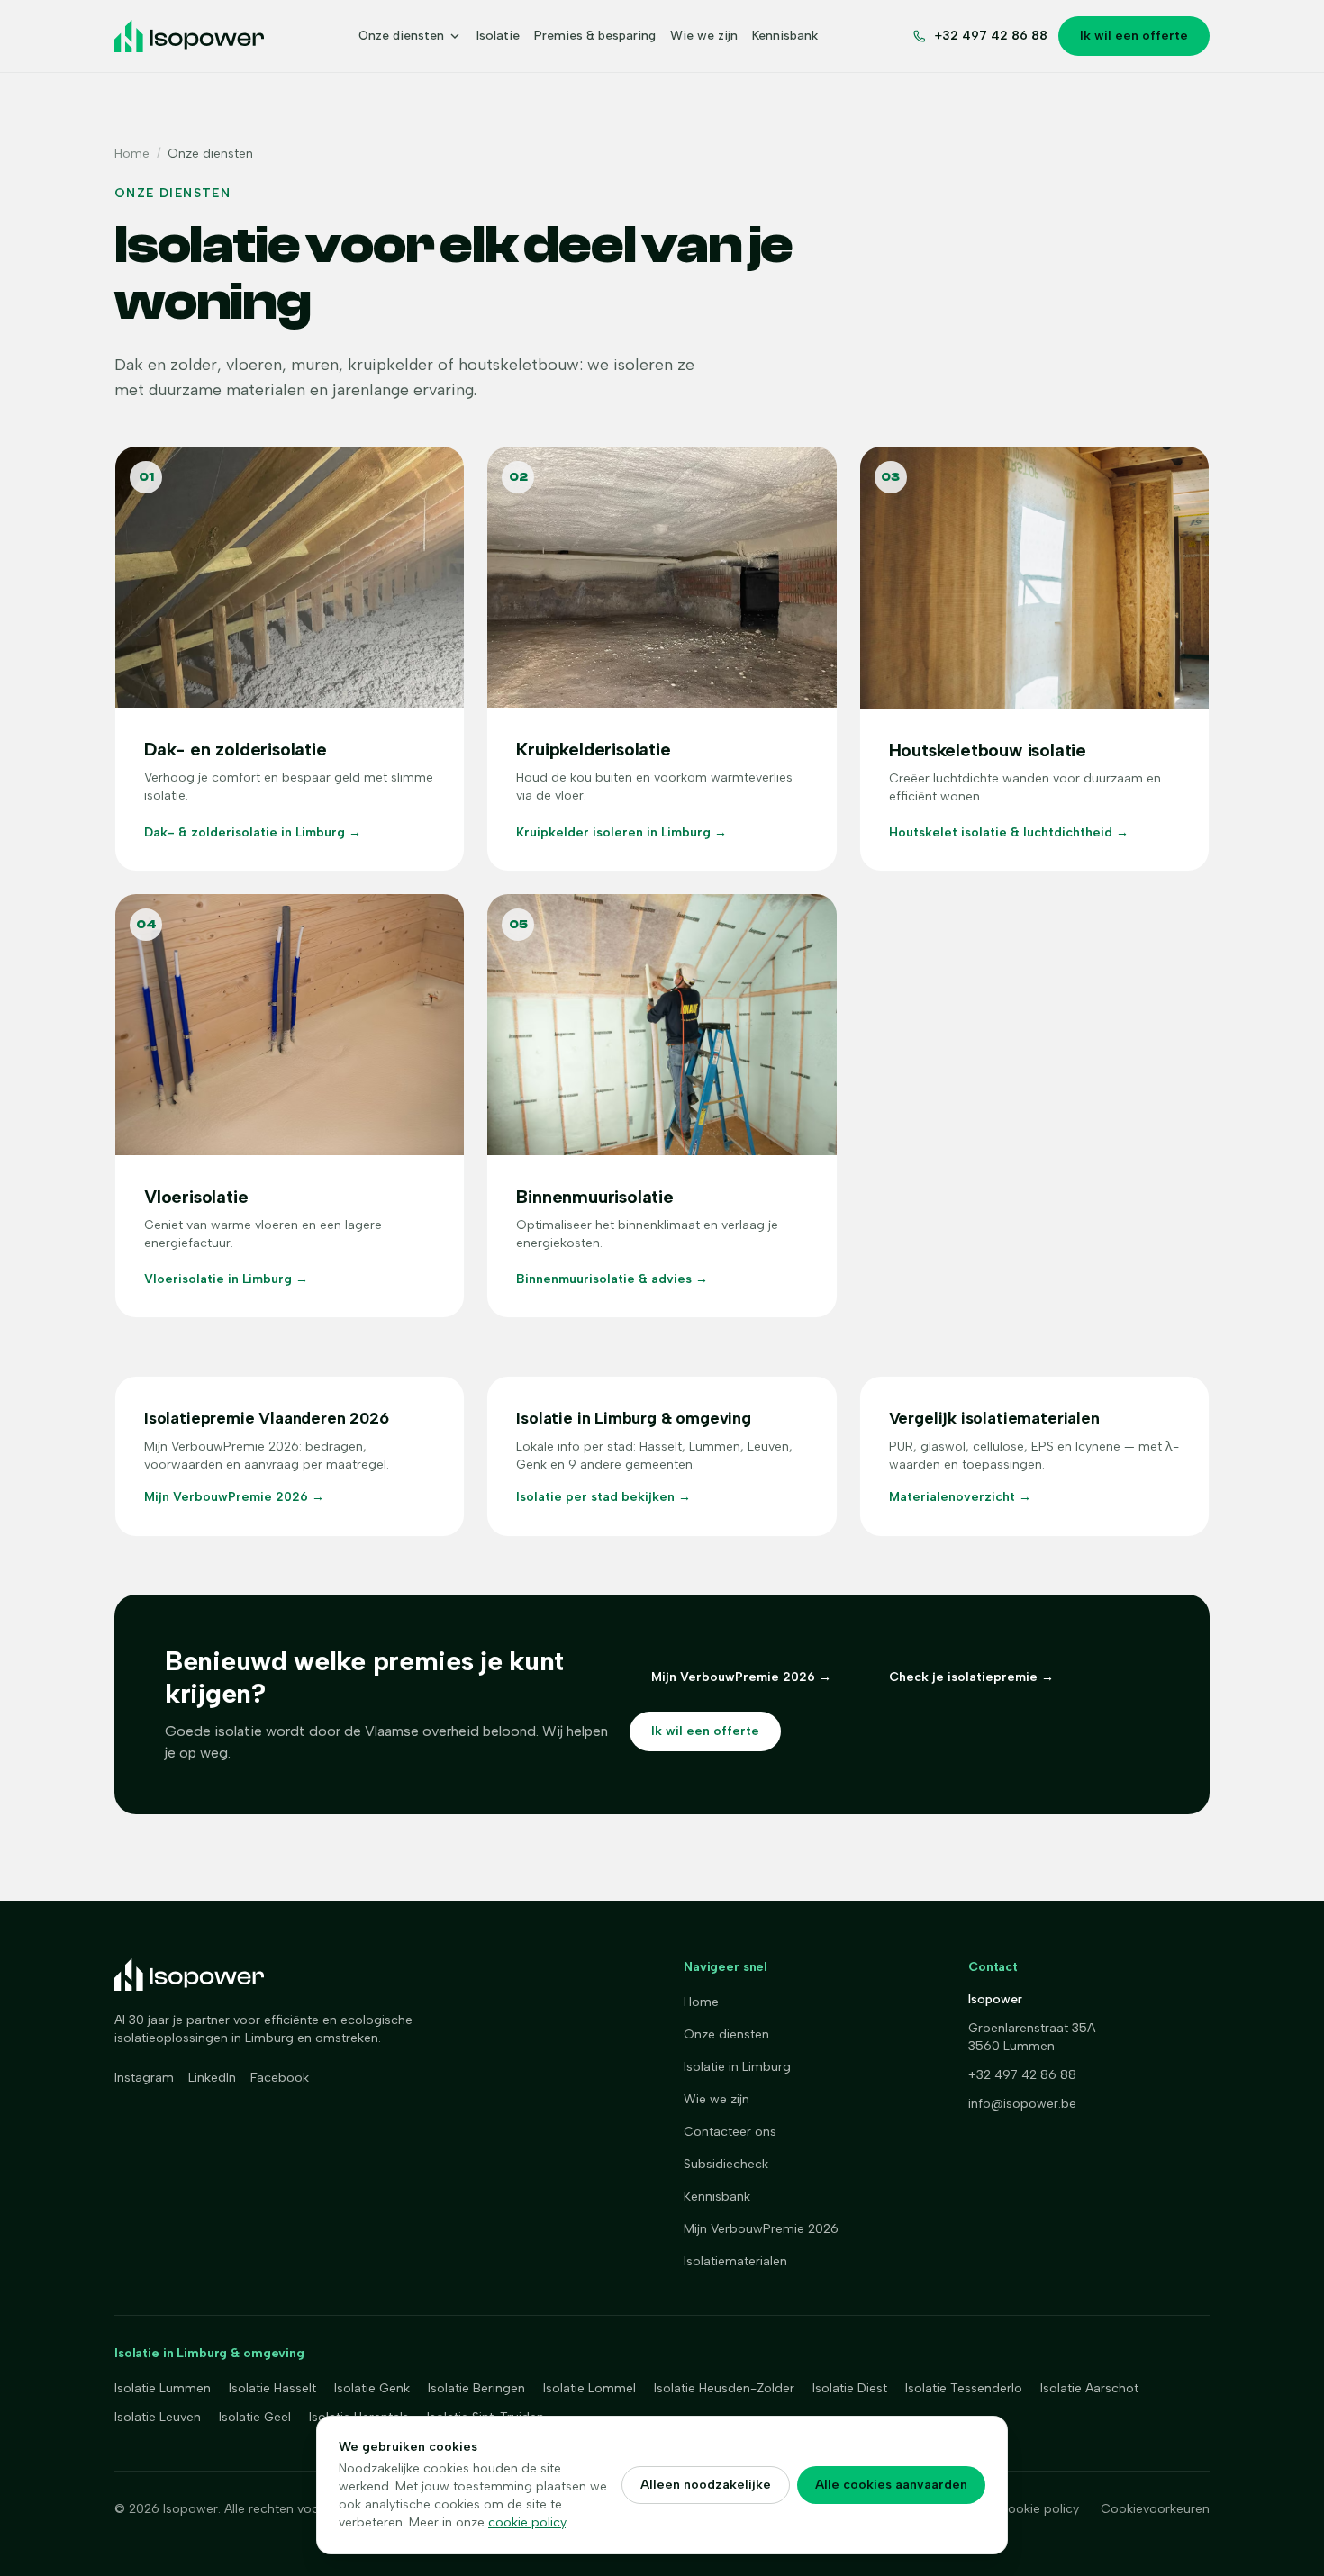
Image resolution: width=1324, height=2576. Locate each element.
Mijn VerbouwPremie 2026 (761, 2229)
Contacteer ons (730, 2132)
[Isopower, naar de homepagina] (189, 36)
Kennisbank (785, 36)
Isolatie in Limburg (737, 2067)
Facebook (280, 2078)
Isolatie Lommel (589, 2388)
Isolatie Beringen (476, 2388)
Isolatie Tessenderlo (964, 2388)
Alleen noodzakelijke (706, 2485)
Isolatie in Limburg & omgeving (209, 2353)
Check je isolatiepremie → (971, 1677)
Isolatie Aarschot (1089, 2388)
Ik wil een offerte (1134, 36)
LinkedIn (212, 2078)
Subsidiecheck (726, 2164)
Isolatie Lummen (163, 2388)
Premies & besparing (595, 36)
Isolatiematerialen (735, 2261)
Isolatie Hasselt (272, 2388)
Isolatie (498, 36)
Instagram (144, 2078)
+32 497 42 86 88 (1022, 2075)
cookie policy (527, 2522)
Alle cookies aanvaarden (891, 2485)
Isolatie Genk (372, 2388)
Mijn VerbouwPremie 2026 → (741, 1677)
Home (132, 154)
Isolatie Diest (850, 2388)
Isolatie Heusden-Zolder (724, 2388)
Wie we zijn (704, 36)
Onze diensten (401, 36)
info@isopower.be (1022, 2104)
